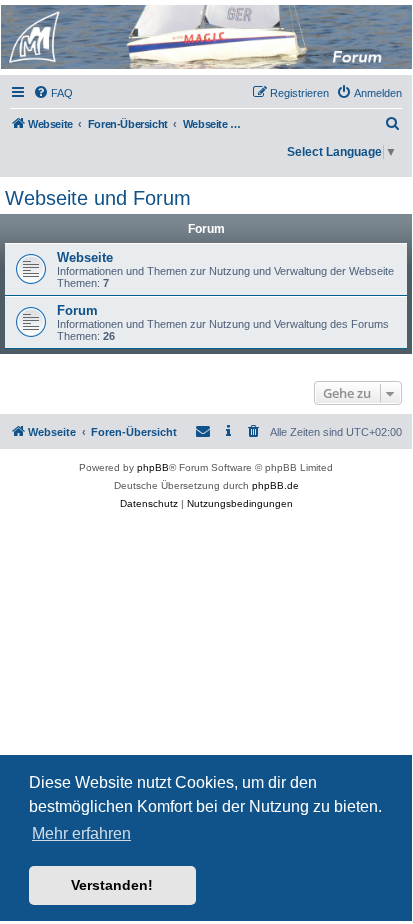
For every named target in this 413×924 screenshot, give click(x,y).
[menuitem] (53, 93)
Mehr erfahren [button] (81, 833)
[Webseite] (205, 37)
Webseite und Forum (98, 198)
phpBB (153, 467)
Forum (77, 310)
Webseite (85, 257)
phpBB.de (275, 485)
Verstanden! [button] (112, 885)
